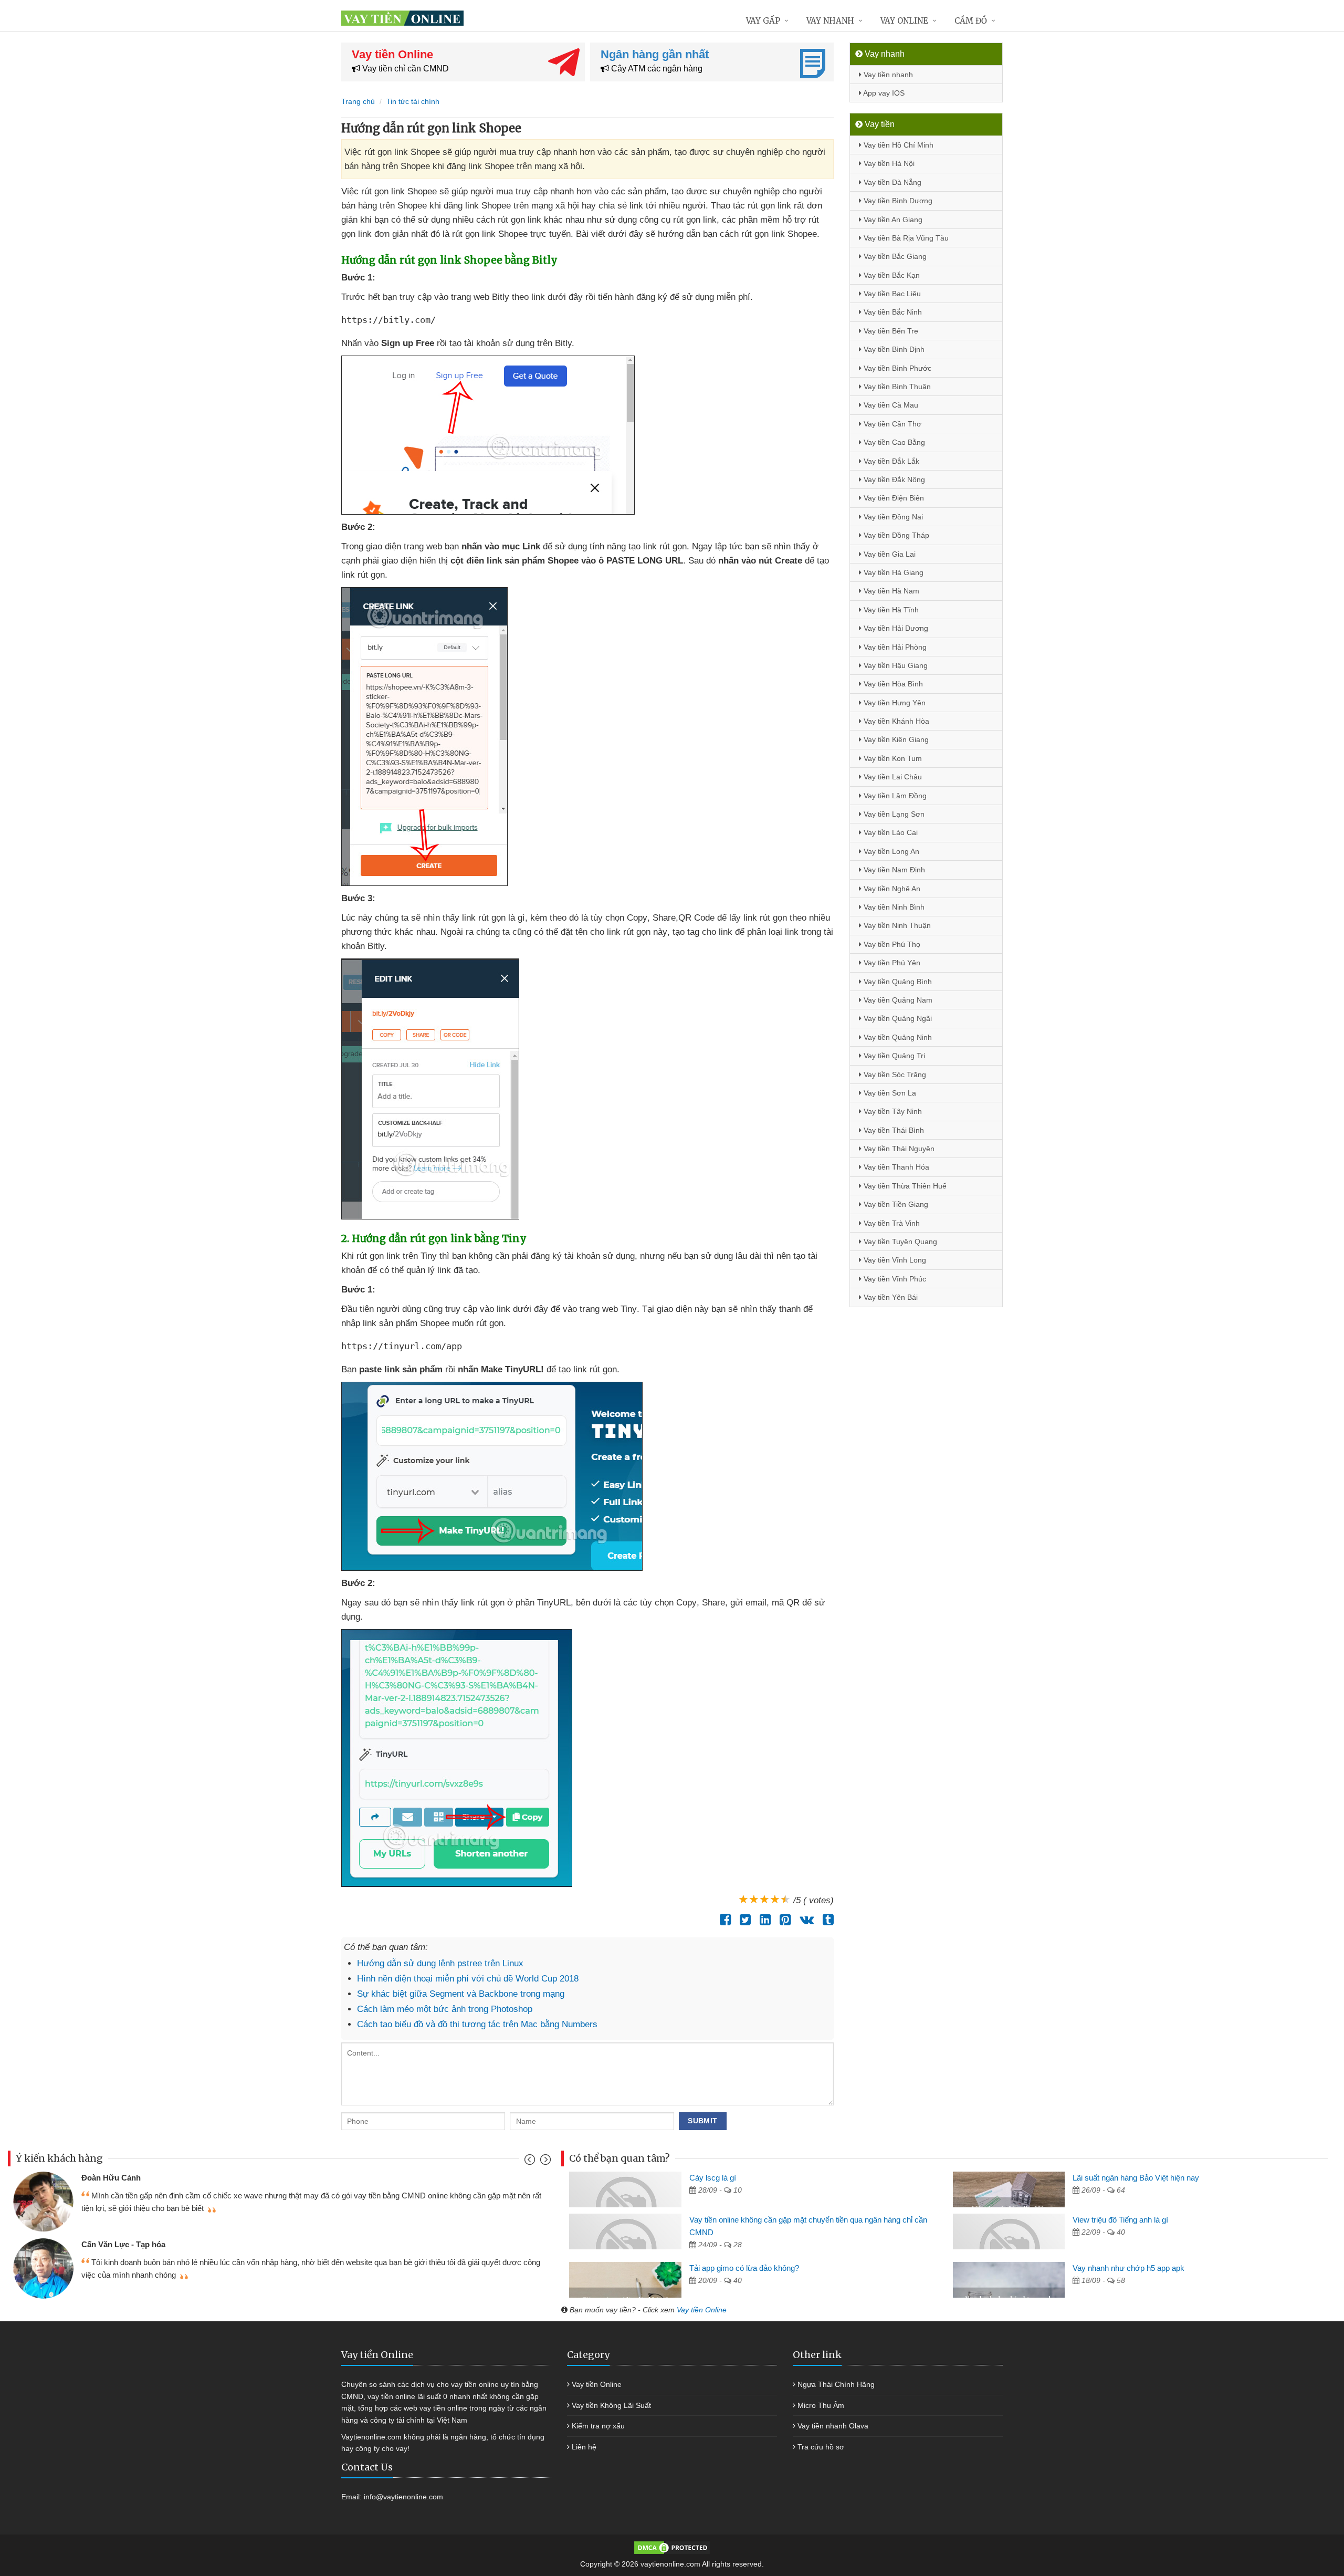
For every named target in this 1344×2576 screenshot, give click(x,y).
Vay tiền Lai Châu (892, 777)
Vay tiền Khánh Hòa (895, 721)
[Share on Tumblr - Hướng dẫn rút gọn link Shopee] (826, 1920)
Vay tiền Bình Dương (897, 201)
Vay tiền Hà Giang (892, 572)
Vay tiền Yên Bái (890, 1297)
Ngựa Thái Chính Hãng (836, 2384)
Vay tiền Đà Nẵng (891, 182)
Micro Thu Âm (821, 2405)
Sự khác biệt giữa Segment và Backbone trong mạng (461, 1994)
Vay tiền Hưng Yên (894, 703)
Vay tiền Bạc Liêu (891, 294)
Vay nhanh (830, 21)
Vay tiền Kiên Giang (895, 739)
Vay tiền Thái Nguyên (898, 1149)
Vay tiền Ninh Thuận (896, 925)
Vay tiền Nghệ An (891, 889)
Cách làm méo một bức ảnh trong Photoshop (445, 2009)
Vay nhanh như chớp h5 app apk (1128, 2268)
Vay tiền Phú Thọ (891, 944)
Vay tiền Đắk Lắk (890, 461)
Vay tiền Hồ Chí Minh (897, 145)
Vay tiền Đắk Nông (893, 479)
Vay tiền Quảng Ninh (897, 1037)
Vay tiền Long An (890, 851)
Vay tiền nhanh (887, 75)
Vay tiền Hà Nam (890, 591)
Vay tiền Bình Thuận (896, 387)
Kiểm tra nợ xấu (598, 2426)
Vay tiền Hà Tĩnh (890, 610)
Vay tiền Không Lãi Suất (611, 2405)
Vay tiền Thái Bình (893, 1130)
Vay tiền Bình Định (893, 349)
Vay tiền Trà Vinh (891, 1223)
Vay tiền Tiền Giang (895, 1204)
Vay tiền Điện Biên (893, 498)
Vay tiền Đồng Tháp (895, 535)
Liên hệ (584, 2447)
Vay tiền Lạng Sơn (893, 814)
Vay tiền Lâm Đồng (894, 796)
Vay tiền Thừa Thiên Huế (904, 1186)
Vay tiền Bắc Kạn (891, 275)
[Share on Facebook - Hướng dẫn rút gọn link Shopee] (723, 1920)
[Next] (544, 2162)
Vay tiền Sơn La (889, 1093)
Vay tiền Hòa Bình (892, 684)
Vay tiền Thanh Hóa (895, 1167)
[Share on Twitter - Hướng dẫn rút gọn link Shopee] (743, 1920)
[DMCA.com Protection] (672, 2547)
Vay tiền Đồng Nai (892, 517)
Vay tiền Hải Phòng (894, 647)
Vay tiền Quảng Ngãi (897, 1018)
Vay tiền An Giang (892, 220)
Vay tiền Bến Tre (890, 331)
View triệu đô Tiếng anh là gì (1120, 2220)
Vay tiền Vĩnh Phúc (894, 1279)
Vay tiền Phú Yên (891, 963)
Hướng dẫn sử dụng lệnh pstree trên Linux (440, 1963)
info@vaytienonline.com (403, 2497)
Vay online (904, 21)
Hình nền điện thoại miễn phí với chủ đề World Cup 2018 (468, 1979)
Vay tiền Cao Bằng (893, 442)
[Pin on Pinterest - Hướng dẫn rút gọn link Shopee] (783, 1920)
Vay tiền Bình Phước (896, 368)
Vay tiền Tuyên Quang (899, 1242)
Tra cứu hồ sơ (821, 2447)
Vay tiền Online (702, 2310)
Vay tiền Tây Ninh (892, 1111)
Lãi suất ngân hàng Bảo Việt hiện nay (1136, 2178)
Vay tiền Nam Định (893, 870)
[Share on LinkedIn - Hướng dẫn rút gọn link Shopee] (763, 1920)
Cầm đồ (971, 21)
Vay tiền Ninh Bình (893, 907)
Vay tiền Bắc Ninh (892, 312)
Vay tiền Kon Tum (892, 758)
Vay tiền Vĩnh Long (894, 1260)
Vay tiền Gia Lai (889, 554)
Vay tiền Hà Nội (888, 163)
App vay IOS (883, 93)
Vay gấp (763, 21)
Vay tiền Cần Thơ (891, 424)
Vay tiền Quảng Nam (897, 1000)
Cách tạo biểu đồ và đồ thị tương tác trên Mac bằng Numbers (477, 2024)
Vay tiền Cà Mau (890, 405)
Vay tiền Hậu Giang (895, 665)
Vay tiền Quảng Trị (893, 1056)
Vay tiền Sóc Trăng (894, 1075)
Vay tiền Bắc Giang (894, 256)
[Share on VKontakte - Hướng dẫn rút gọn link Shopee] (804, 1920)
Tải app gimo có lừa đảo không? (744, 2268)
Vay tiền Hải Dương (895, 628)
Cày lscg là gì (713, 2178)
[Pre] (531, 2162)
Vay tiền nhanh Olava (833, 2426)
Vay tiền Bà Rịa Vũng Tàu (905, 238)
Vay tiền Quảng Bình (897, 982)
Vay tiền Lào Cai (890, 832)
